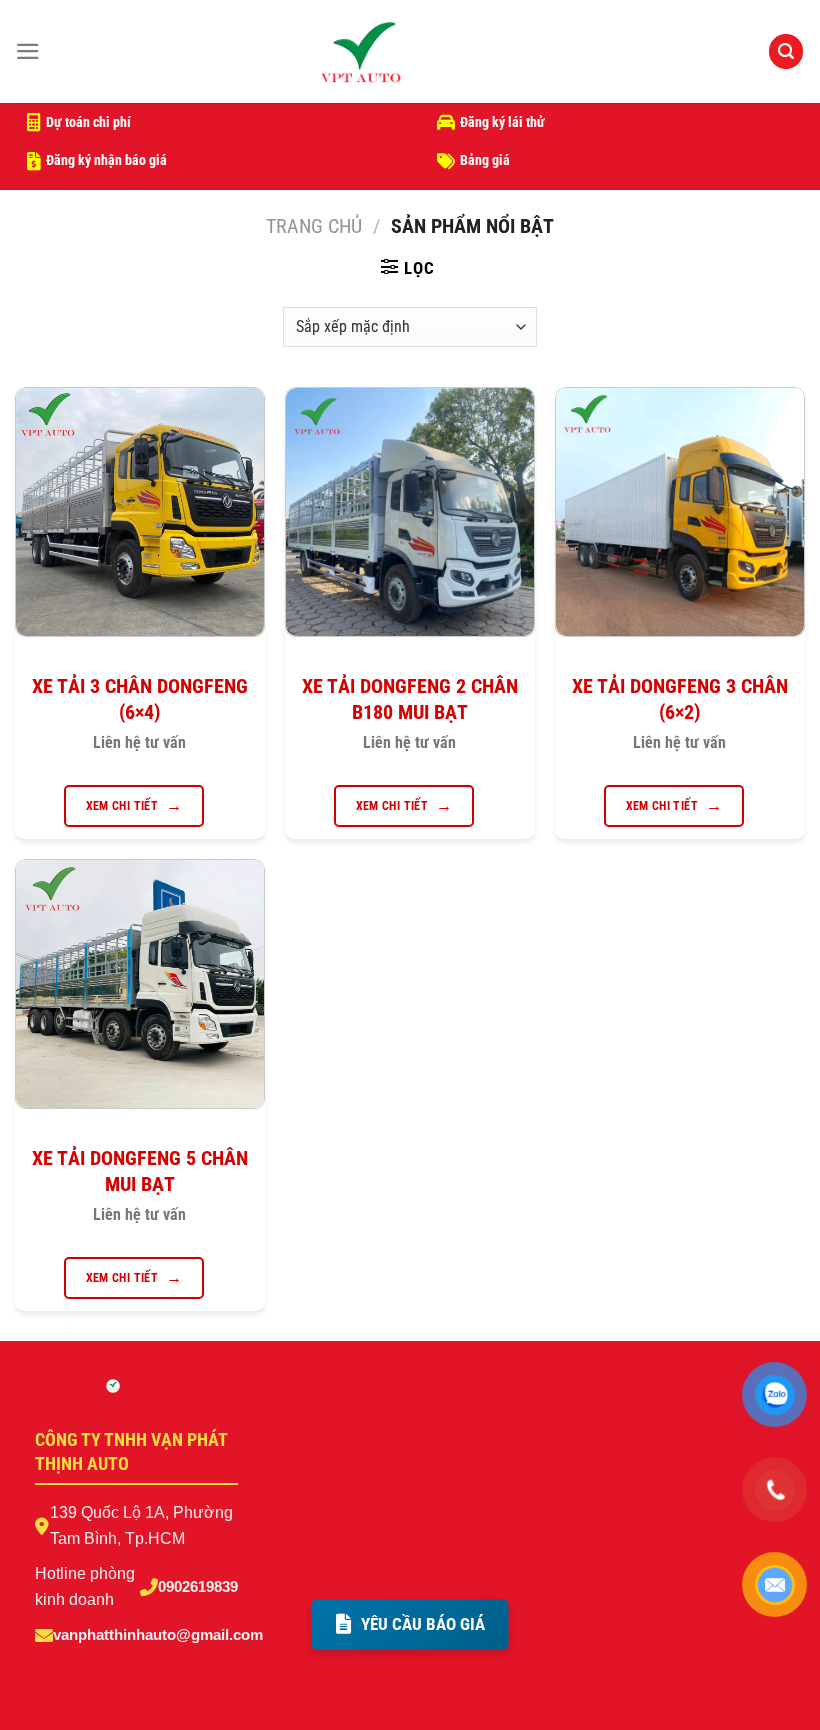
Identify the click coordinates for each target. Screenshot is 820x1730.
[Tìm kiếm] (786, 51)
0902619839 (198, 1586)
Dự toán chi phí (88, 122)
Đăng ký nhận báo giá (106, 160)
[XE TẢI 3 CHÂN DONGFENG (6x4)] (140, 512)
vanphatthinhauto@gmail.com (158, 1634)
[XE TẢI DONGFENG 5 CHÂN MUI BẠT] (140, 984)
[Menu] (28, 51)
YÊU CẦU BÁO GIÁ (423, 1624)
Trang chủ (314, 226)
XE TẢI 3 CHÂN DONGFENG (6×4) (140, 699)
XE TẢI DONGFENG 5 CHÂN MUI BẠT (140, 1171)
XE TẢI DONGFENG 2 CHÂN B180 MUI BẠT (410, 699)
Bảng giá (485, 160)
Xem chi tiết (122, 806)
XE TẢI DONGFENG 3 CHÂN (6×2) (680, 699)
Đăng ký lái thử (502, 122)
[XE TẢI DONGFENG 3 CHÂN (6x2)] (680, 512)
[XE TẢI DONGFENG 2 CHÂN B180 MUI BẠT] (410, 512)
